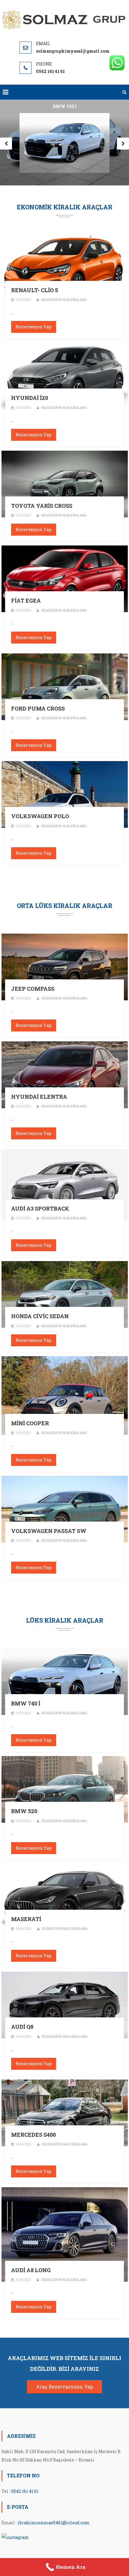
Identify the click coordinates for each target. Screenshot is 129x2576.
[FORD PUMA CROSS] (65, 686)
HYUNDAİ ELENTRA (39, 1097)
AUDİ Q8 (22, 2027)
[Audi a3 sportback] (65, 1184)
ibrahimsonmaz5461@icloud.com (54, 2523)
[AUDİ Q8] (65, 2004)
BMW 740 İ (26, 1704)
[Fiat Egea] (65, 579)
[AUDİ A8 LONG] (65, 2234)
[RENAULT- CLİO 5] (65, 268)
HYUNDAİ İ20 (30, 398)
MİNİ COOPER (30, 1423)
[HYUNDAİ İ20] (65, 375)
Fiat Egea (26, 601)
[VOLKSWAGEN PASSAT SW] (65, 1509)
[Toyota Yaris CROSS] (65, 483)
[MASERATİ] (65, 1897)
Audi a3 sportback (40, 1209)
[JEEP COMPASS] (65, 966)
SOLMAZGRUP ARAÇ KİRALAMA (64, 300)
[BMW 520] (65, 1789)
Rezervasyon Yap (34, 327)
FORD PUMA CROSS (38, 709)
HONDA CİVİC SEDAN (40, 1316)
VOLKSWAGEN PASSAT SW (49, 1531)
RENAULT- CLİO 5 (34, 290)
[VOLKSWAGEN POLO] (65, 794)
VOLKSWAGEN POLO (40, 816)
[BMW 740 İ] (65, 1681)
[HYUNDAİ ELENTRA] (65, 1074)
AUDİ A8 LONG (31, 2270)
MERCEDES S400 (33, 2135)
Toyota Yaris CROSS (42, 506)
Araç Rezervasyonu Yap (64, 2387)
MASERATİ (26, 1919)
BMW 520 (24, 1811)
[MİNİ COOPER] (65, 1395)
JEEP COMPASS (33, 989)
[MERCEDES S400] (65, 2112)
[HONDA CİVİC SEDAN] (65, 1294)
